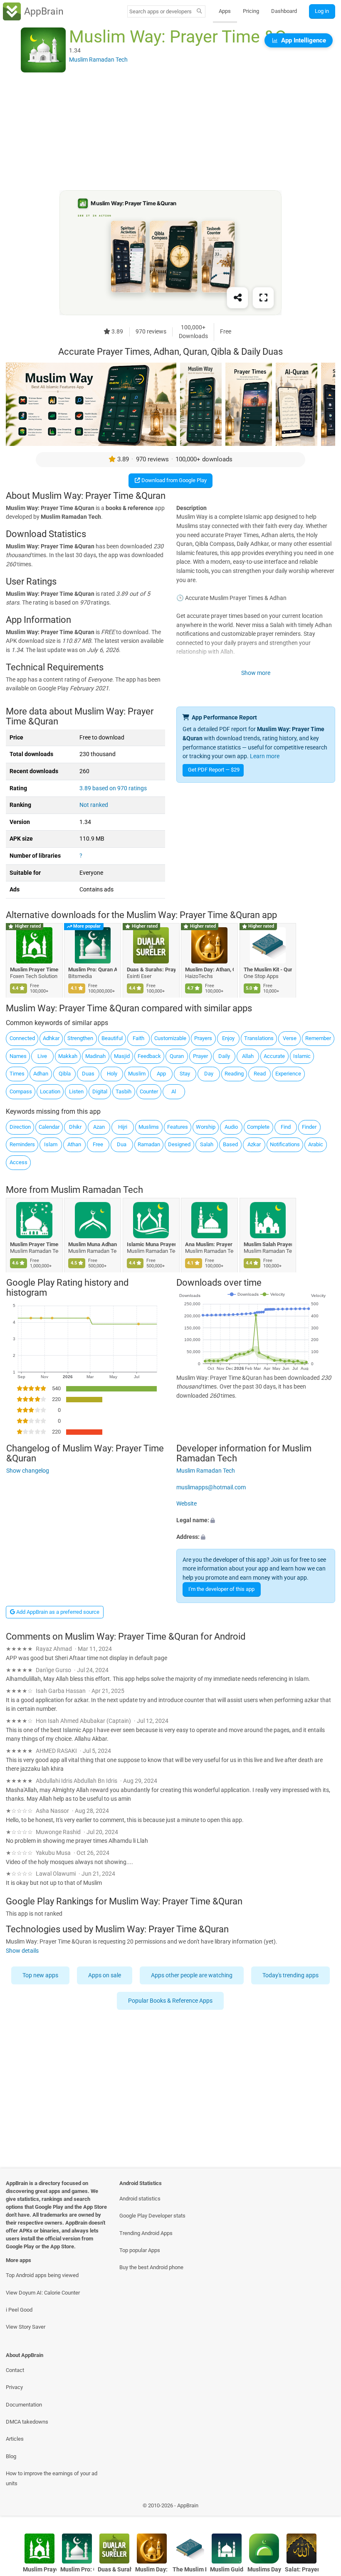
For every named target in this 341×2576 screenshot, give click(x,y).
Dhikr (75, 1127)
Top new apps (40, 1975)
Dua (122, 1144)
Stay (185, 1074)
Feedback (149, 1056)
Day (209, 1074)
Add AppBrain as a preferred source (57, 1612)
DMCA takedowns (27, 2422)
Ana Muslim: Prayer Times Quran (210, 1244)
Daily (224, 1056)
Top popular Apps (140, 2250)
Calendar (49, 1127)
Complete (258, 1127)
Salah (207, 1144)
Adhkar (51, 1038)
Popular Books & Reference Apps (171, 2001)
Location (50, 1091)
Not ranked (94, 805)
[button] (256, 1521)
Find (286, 1127)
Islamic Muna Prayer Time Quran (151, 1244)
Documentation (24, 2405)
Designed (179, 1144)
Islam (51, 1144)
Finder (309, 1127)
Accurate (274, 1056)
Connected (22, 1038)
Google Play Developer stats (152, 2216)
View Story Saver (26, 2327)
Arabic (316, 1144)
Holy (112, 1074)
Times (17, 1074)
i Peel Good (19, 2310)
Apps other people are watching (192, 1975)
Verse (290, 1038)
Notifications (285, 1144)
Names (18, 1056)
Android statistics (140, 2199)
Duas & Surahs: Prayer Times (151, 969)
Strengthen (80, 1038)
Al (174, 1091)
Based (230, 1144)
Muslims (149, 1127)
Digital (100, 1091)
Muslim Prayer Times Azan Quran (34, 1244)
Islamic (302, 1056)
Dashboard (284, 11)
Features (178, 1127)
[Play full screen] (263, 298)
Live (42, 1056)
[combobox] (161, 11)
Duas (88, 1074)
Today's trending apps (290, 1975)
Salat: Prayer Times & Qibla (302, 2570)
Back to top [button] (322, 2508)
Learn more (265, 756)
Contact (15, 2370)
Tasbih (124, 1091)
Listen (76, 1091)
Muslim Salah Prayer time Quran (268, 1244)
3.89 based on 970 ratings (113, 788)
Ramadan (149, 1144)
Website (187, 1504)
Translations (259, 1038)
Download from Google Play (173, 480)
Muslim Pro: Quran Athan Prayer (93, 969)
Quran (177, 1056)
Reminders (22, 1144)
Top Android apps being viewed (42, 2275)
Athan (74, 1144)
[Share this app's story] (237, 298)
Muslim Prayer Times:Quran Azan (34, 969)
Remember (318, 1038)
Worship (206, 1127)
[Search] (199, 12)
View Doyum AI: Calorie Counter (43, 2293)
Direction (20, 1127)
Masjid (122, 1056)
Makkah (68, 1056)
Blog (11, 2456)
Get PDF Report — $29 (214, 770)
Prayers (203, 1038)
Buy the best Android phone (151, 2267)
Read (260, 1074)
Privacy (14, 2387)
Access (19, 1162)
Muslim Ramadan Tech (97, 1190)
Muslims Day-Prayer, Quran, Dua (264, 2570)
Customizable (170, 1038)
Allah (248, 1056)
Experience (288, 1074)
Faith (138, 1038)
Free (98, 1144)
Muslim (137, 1074)
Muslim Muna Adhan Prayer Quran (93, 1244)
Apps (225, 11)
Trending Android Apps (146, 2233)
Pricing (251, 11)
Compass (21, 1091)
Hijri (123, 1127)
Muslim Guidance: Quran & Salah (227, 2570)
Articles (15, 2439)
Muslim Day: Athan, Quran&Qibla (210, 969)
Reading (234, 1074)
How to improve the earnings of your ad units (52, 2478)
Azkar (254, 1144)
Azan (99, 1127)
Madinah (95, 1056)
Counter (149, 1091)
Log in (322, 11)
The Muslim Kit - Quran (268, 969)
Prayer (200, 1056)
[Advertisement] (170, 132)
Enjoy (228, 1038)
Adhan (41, 1074)
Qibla (65, 1074)
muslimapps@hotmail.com (211, 1487)
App (161, 1074)
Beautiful (112, 1038)
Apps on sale (105, 1975)
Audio (231, 1127)
